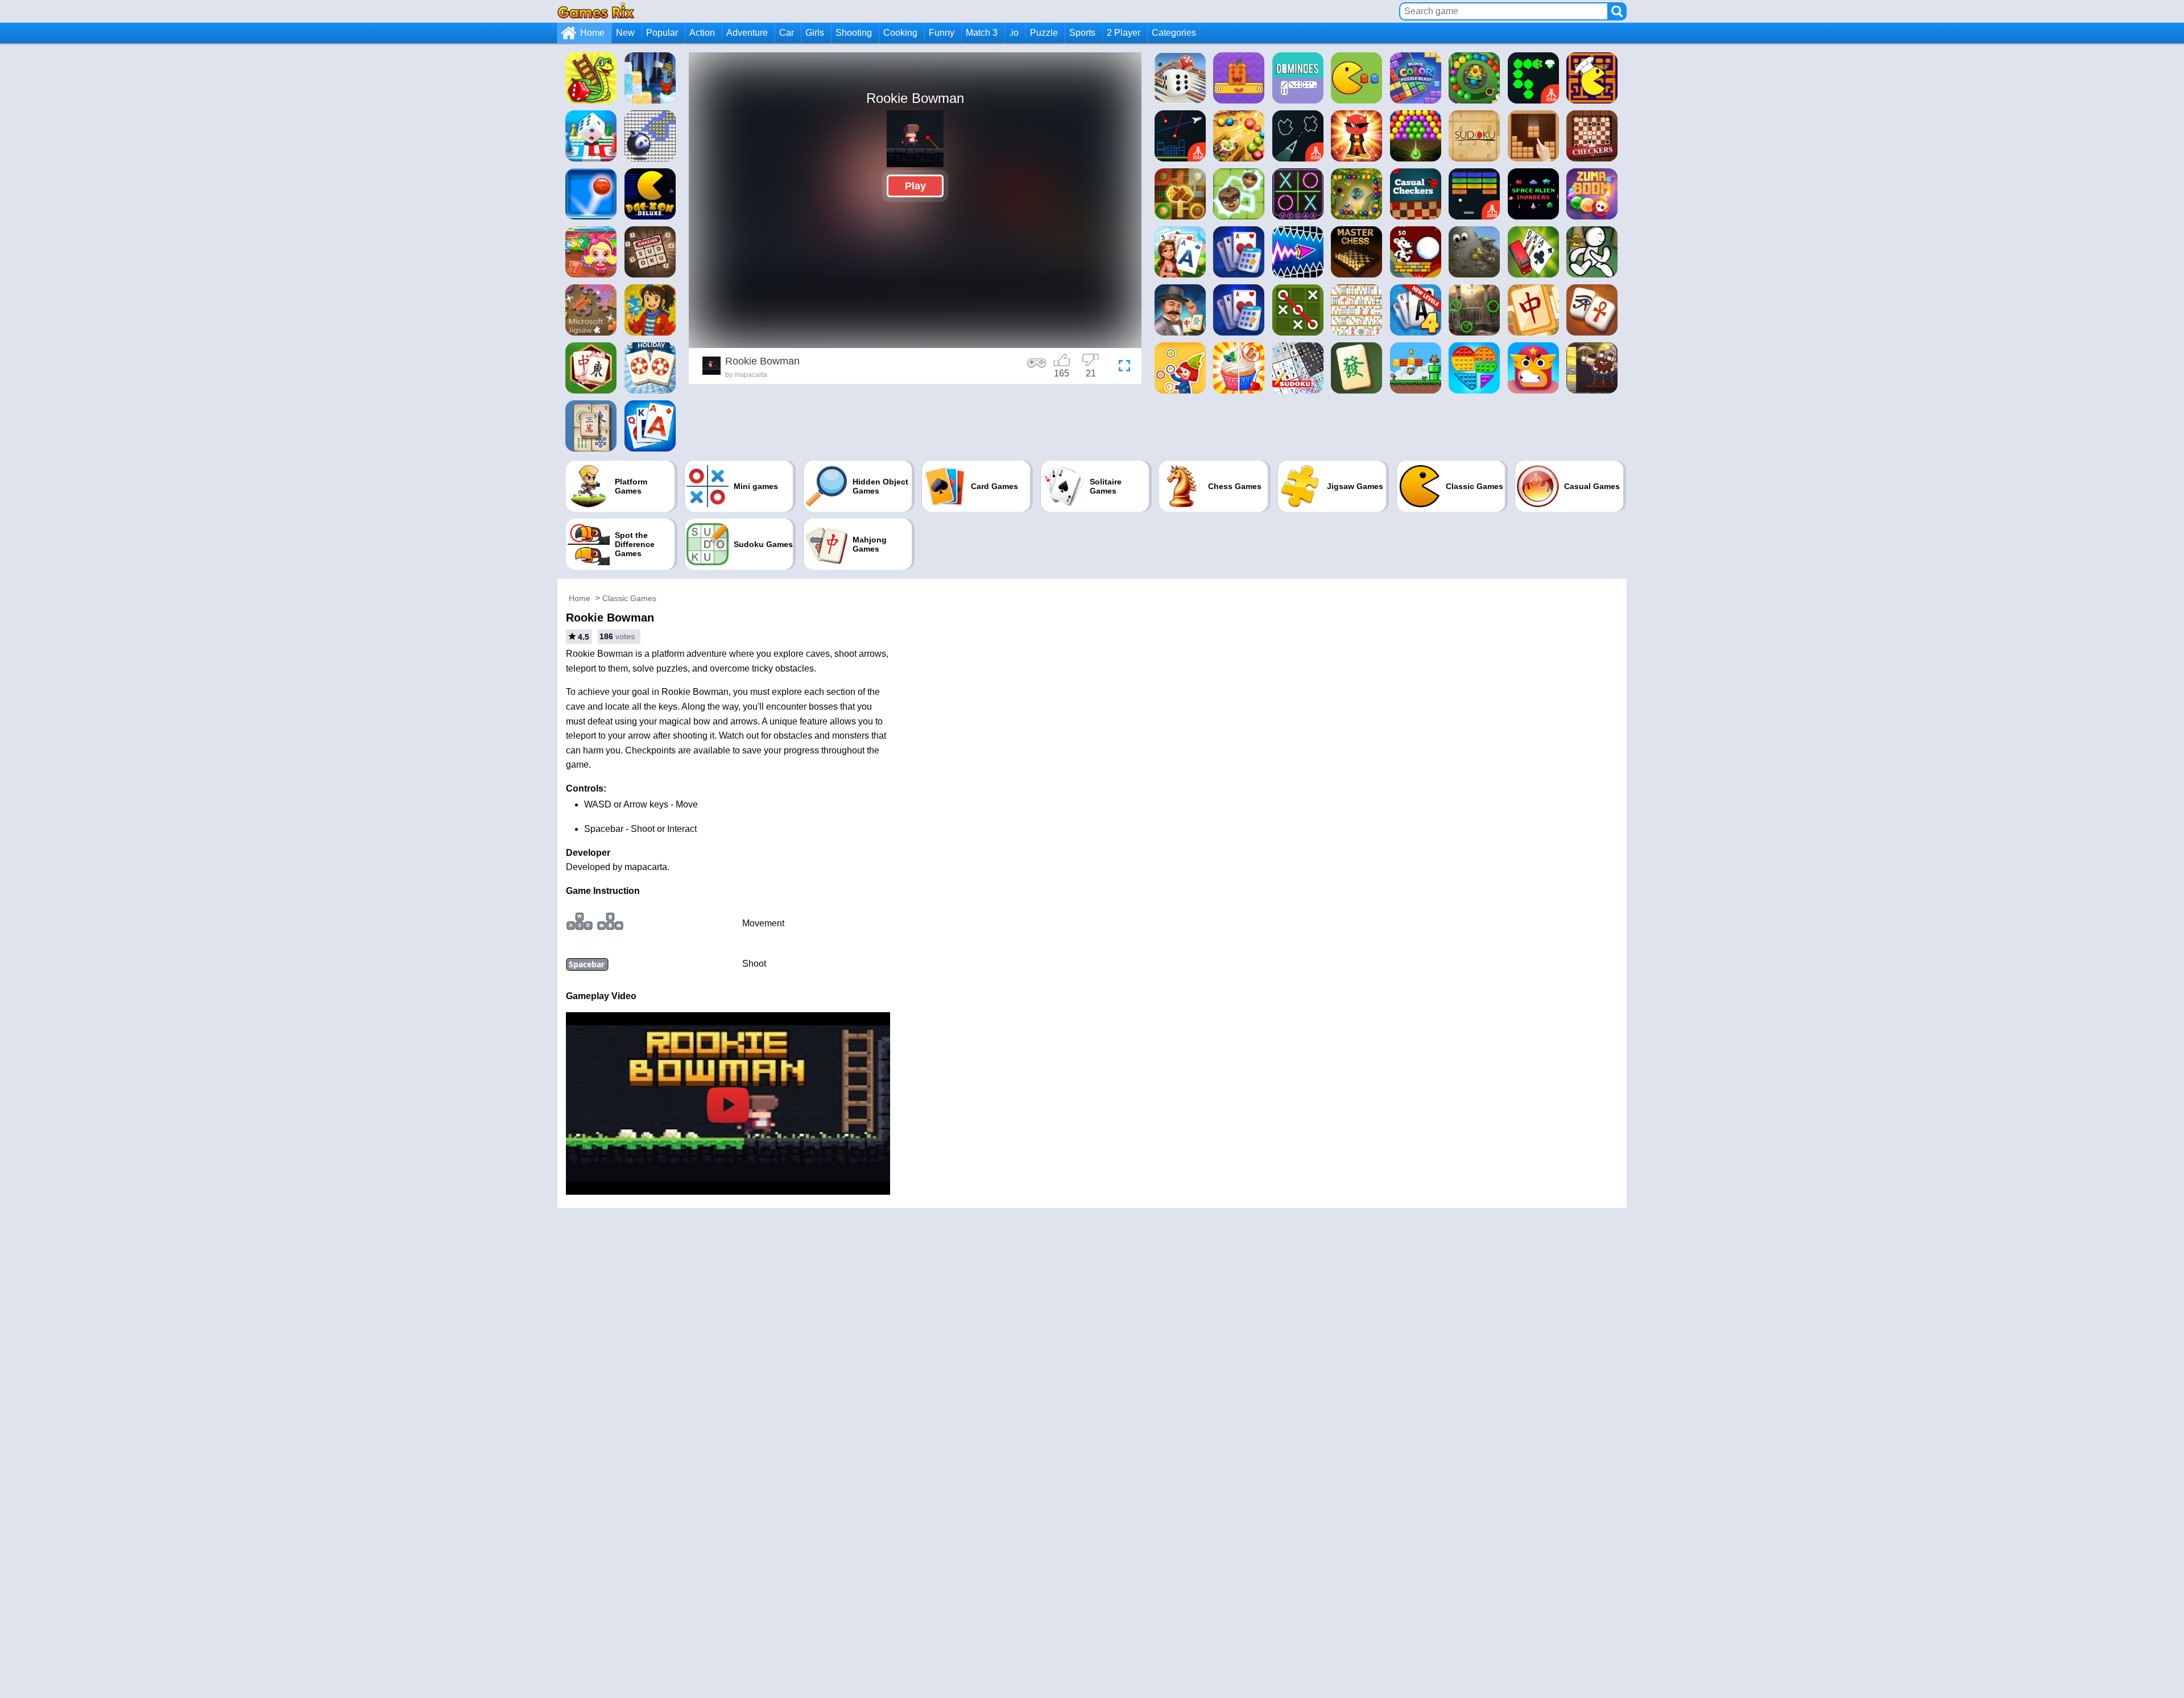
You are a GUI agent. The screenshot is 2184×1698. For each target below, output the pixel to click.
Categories (1174, 33)
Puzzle (1044, 33)
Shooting (854, 33)
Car (787, 33)
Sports (1082, 33)
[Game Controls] (1037, 367)
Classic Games (629, 598)
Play (915, 186)
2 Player (1124, 33)
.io (1014, 33)
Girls (815, 33)
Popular (662, 33)
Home (592, 33)
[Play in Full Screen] (1122, 367)
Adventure (747, 33)
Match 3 (982, 33)
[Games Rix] (596, 11)
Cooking (900, 33)
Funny (942, 33)
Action (702, 33)
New (625, 33)
